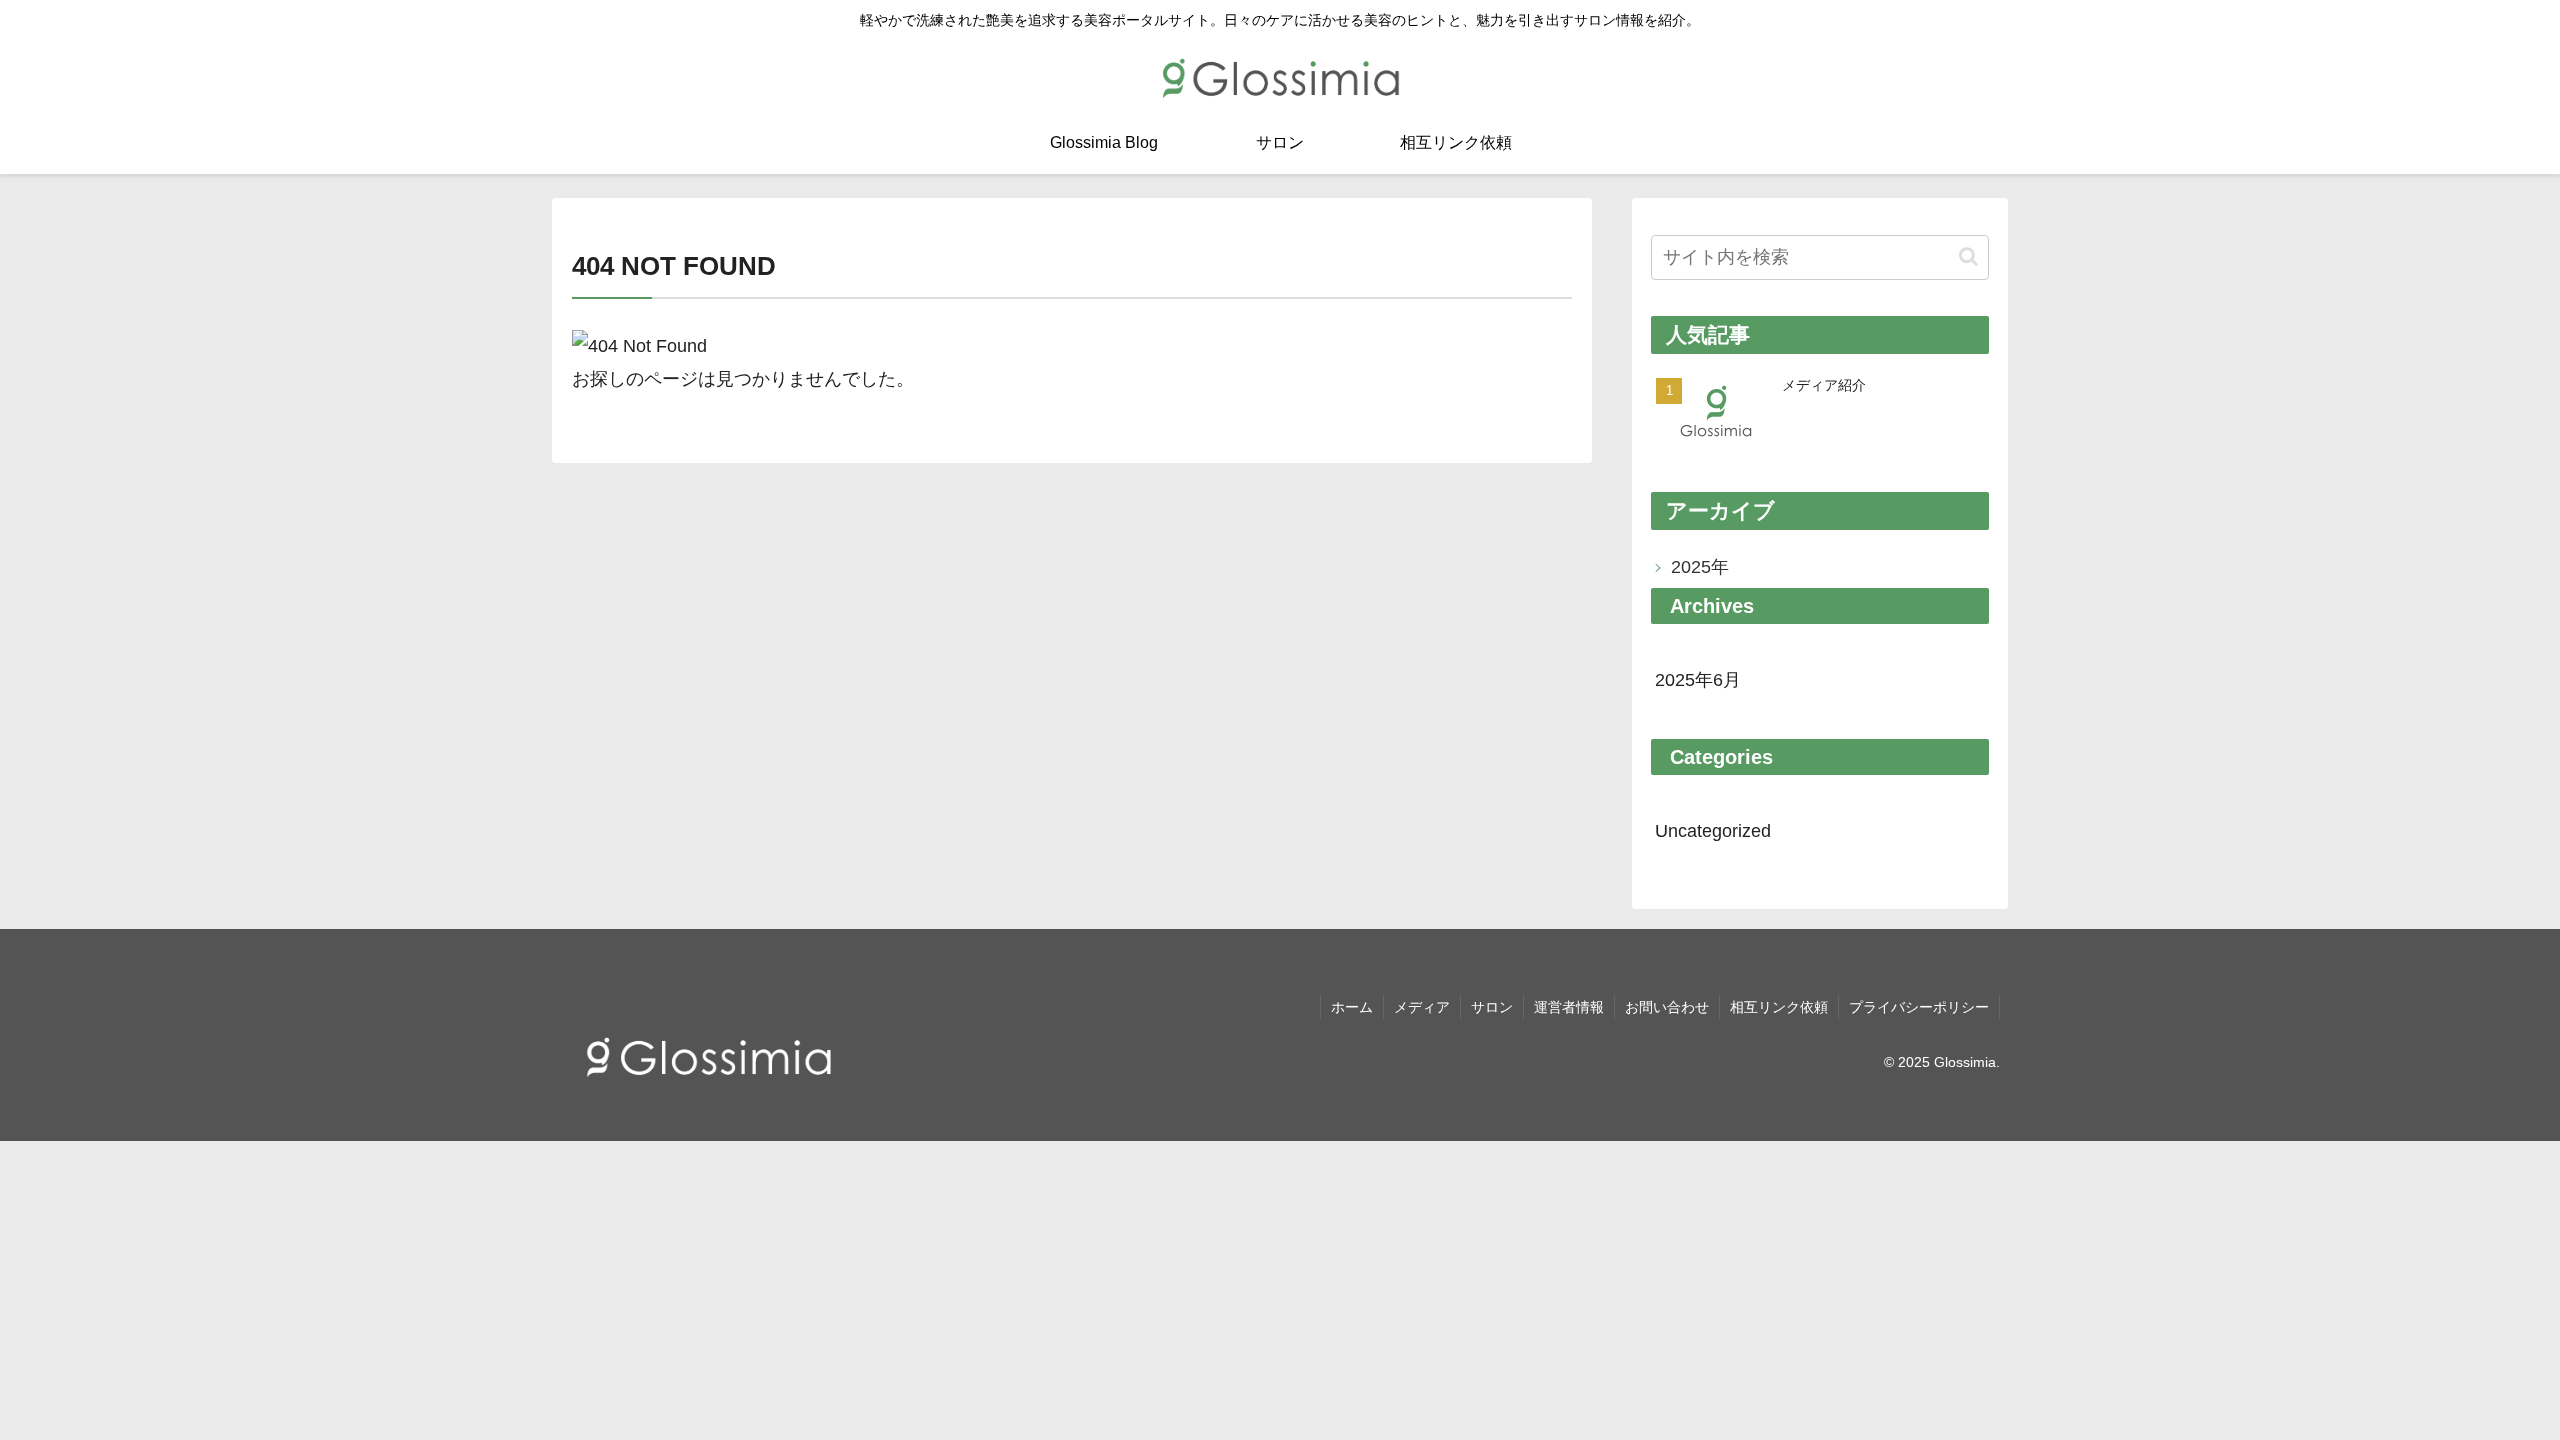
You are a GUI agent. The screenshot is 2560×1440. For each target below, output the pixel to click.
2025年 (1700, 567)
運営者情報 (1569, 1007)
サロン (1492, 1007)
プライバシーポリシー (1919, 1007)
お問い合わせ (1667, 1007)
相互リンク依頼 (1779, 1007)
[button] (1968, 256)
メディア (1422, 1007)
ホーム (1352, 1007)
